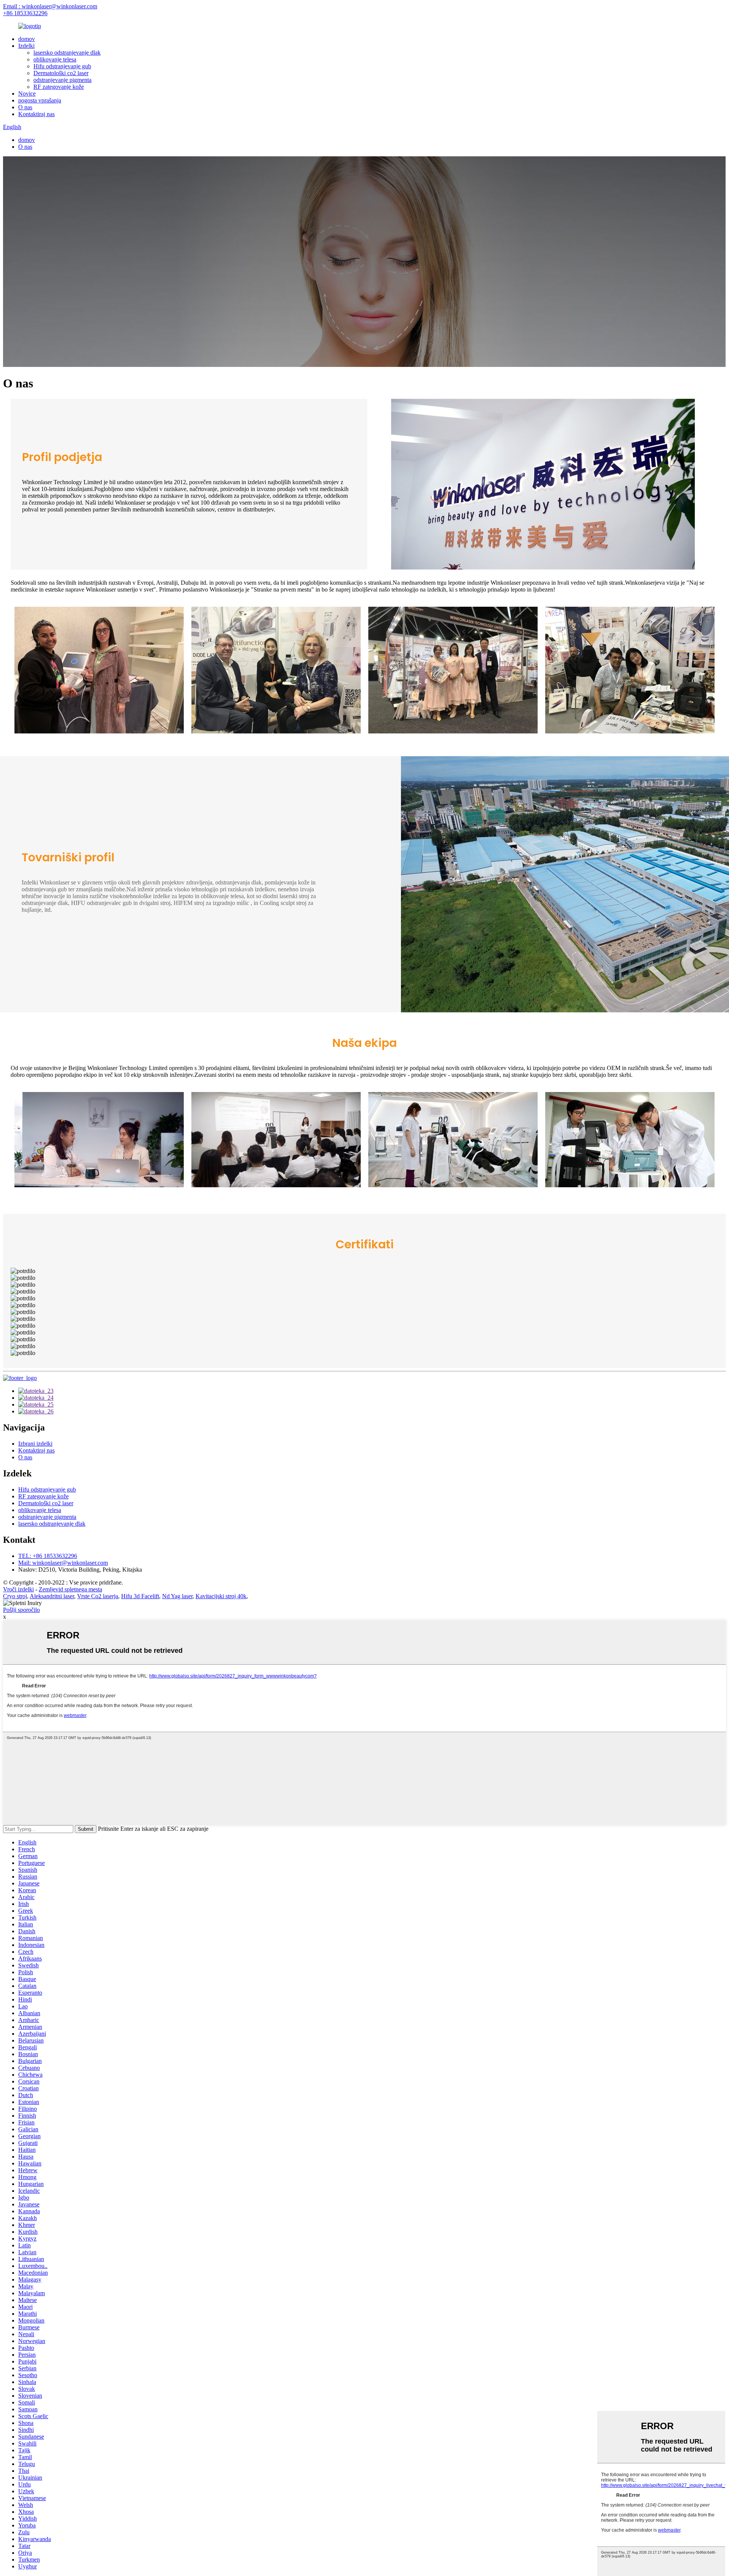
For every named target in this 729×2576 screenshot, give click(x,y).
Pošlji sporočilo (21, 1610)
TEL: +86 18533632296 (48, 1556)
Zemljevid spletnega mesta (70, 1589)
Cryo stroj (15, 1596)
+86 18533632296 (25, 13)
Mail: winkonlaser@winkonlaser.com (63, 1563)
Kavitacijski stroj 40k (221, 1596)
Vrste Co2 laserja (98, 1596)
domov (27, 39)
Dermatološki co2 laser (61, 73)
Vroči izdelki (18, 1589)
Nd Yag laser (177, 1596)
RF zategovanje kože (59, 87)
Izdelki (26, 46)
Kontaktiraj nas (36, 114)
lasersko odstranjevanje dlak (67, 53)
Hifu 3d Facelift (140, 1596)
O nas (25, 107)
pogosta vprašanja (40, 100)
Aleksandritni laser (52, 1596)
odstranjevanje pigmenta (62, 80)
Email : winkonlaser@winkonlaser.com (50, 6)
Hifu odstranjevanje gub (62, 66)
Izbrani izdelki (35, 1444)
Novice (27, 94)
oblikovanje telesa (55, 59)
